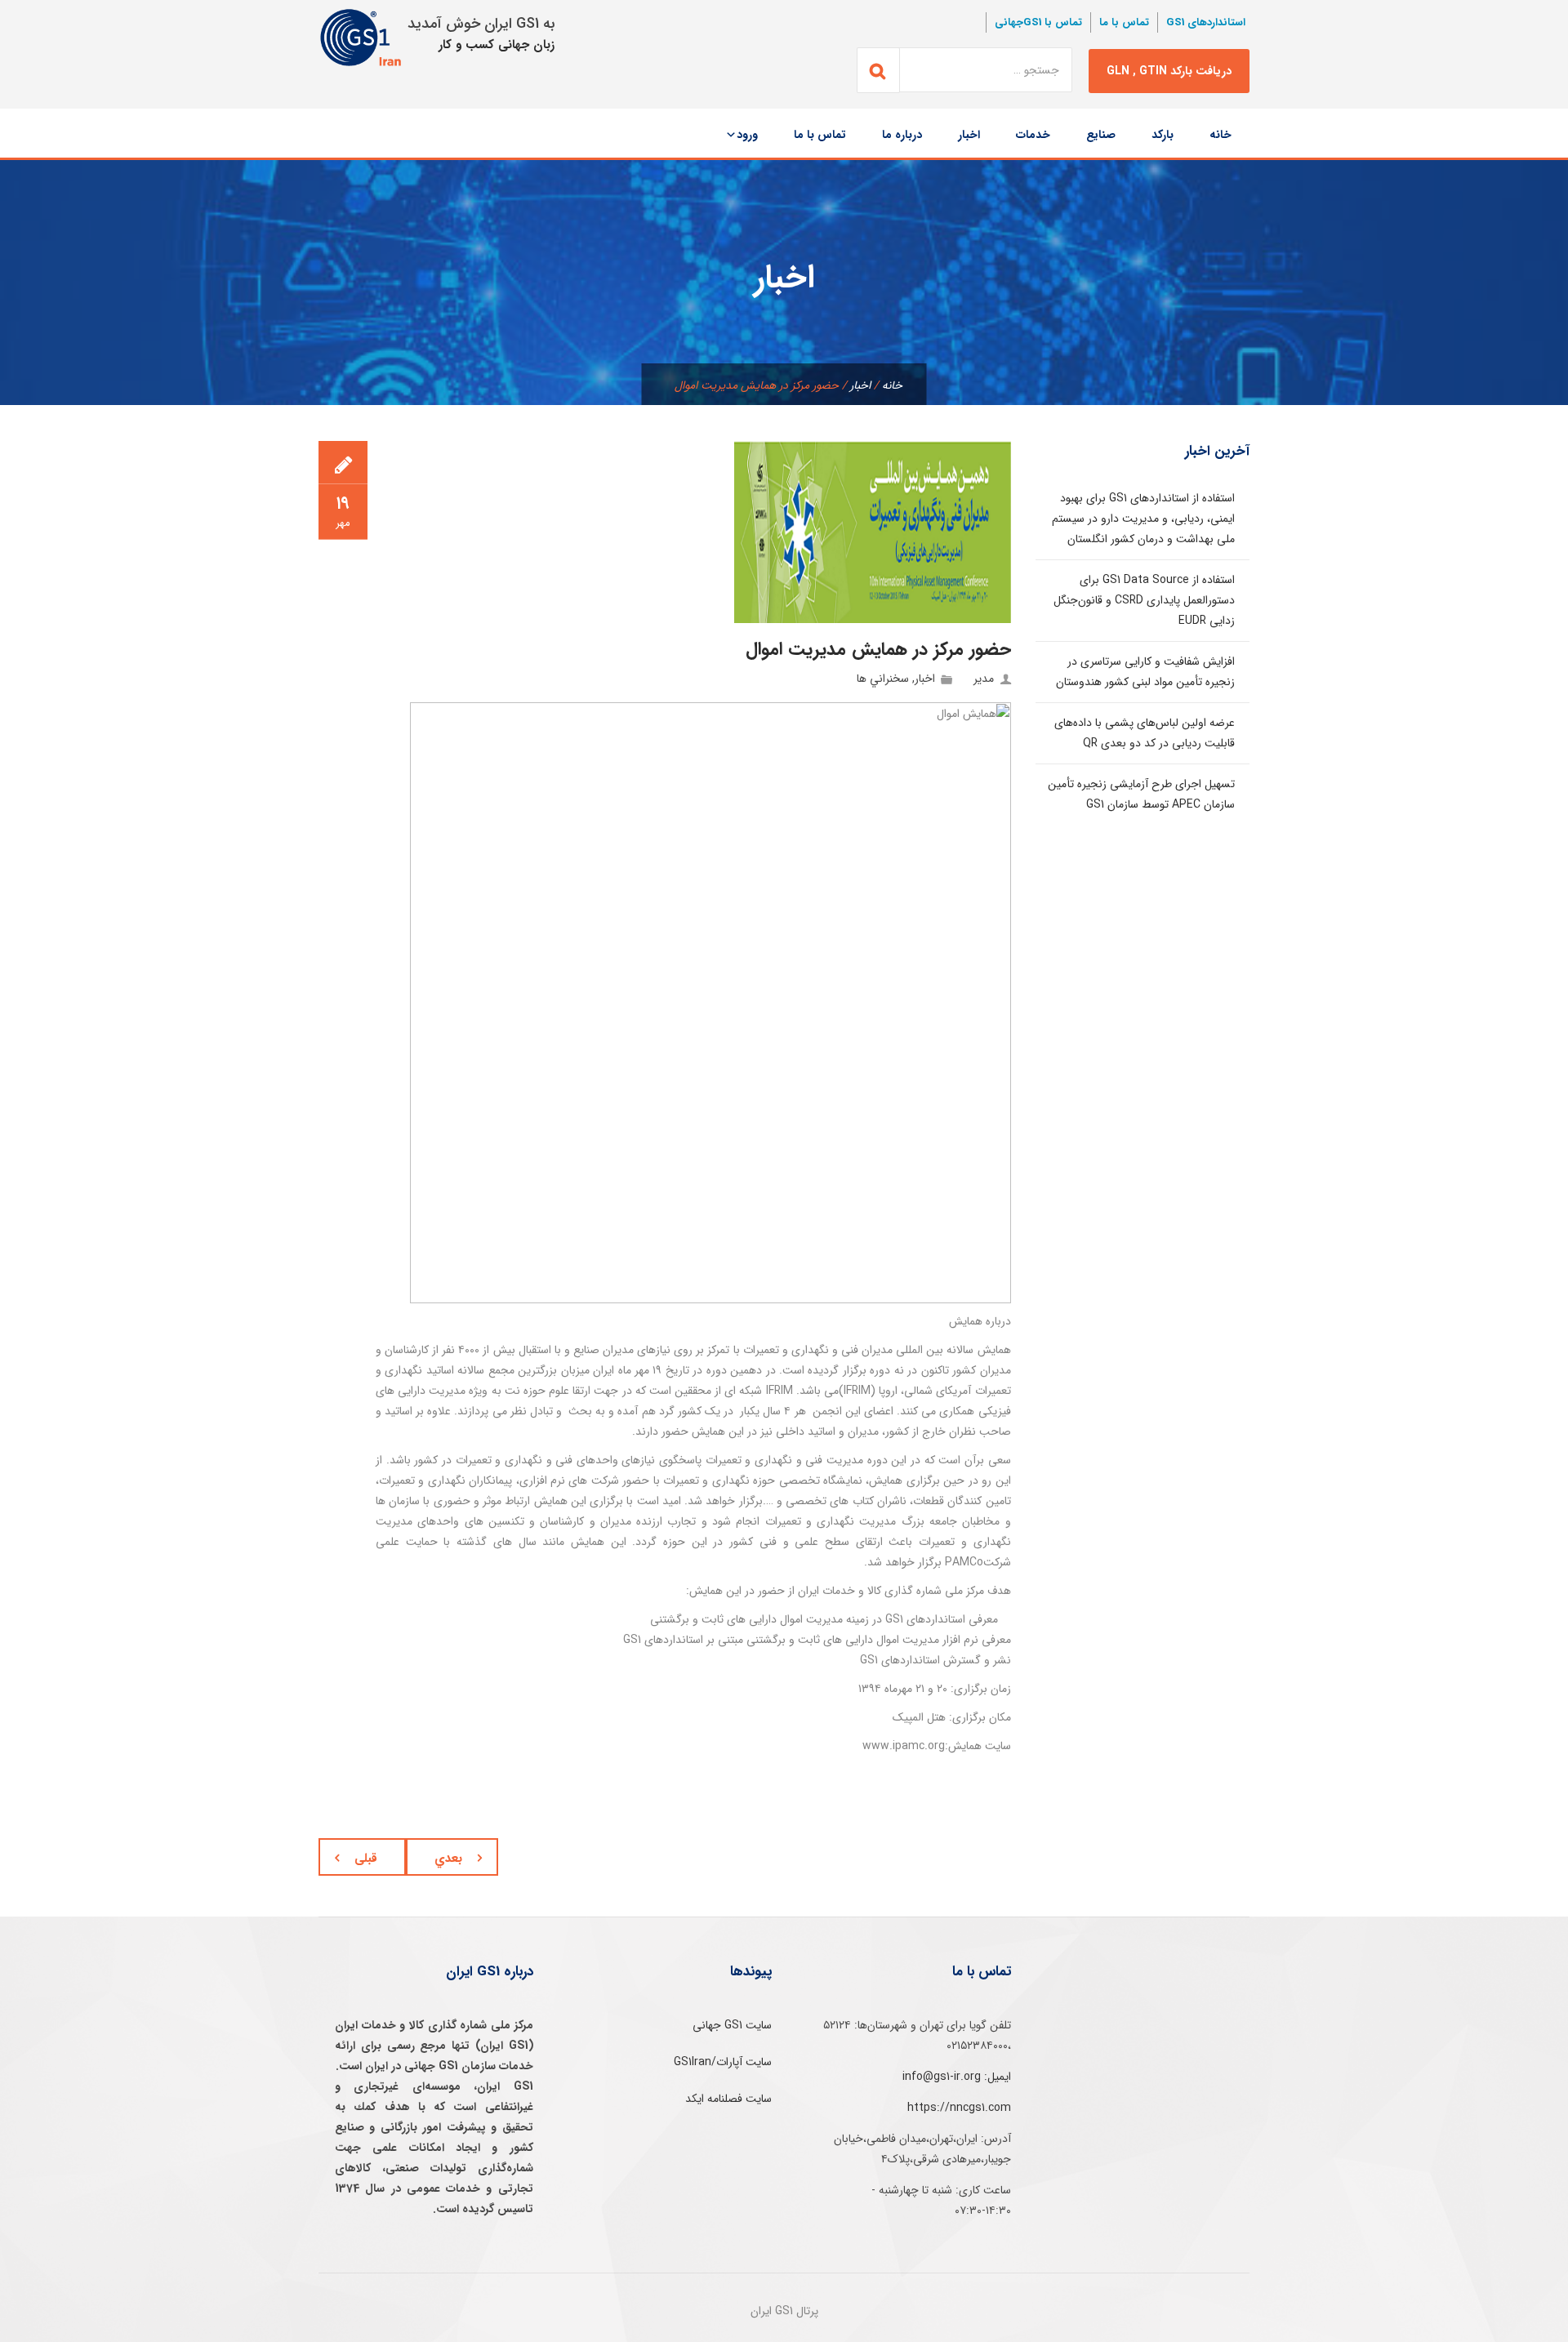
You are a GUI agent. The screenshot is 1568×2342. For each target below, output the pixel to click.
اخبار (969, 135)
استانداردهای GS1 (1206, 22)
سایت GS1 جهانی (732, 2025)
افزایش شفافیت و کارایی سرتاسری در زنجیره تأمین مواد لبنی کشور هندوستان (1145, 672)
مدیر (984, 679)
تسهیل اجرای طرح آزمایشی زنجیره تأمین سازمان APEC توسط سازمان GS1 (1141, 794)
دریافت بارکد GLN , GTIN (1169, 71)
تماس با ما (1124, 22)
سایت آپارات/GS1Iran (723, 2062)
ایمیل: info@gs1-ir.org (957, 2077)
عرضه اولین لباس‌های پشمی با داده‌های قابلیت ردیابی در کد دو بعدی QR (1145, 733)
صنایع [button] (1101, 135)
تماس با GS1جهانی (1038, 22)
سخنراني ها (883, 679)
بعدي (448, 1859)
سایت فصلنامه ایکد (728, 2099)
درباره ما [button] (902, 135)
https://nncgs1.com (959, 2108)
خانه (1221, 135)
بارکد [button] (1163, 135)
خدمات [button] (1033, 135)
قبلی (366, 1859)
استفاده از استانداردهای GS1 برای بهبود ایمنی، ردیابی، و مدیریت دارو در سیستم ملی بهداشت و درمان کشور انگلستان (1143, 519)
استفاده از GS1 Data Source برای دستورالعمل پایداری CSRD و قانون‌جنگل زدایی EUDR (1144, 600)
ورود (747, 135)
